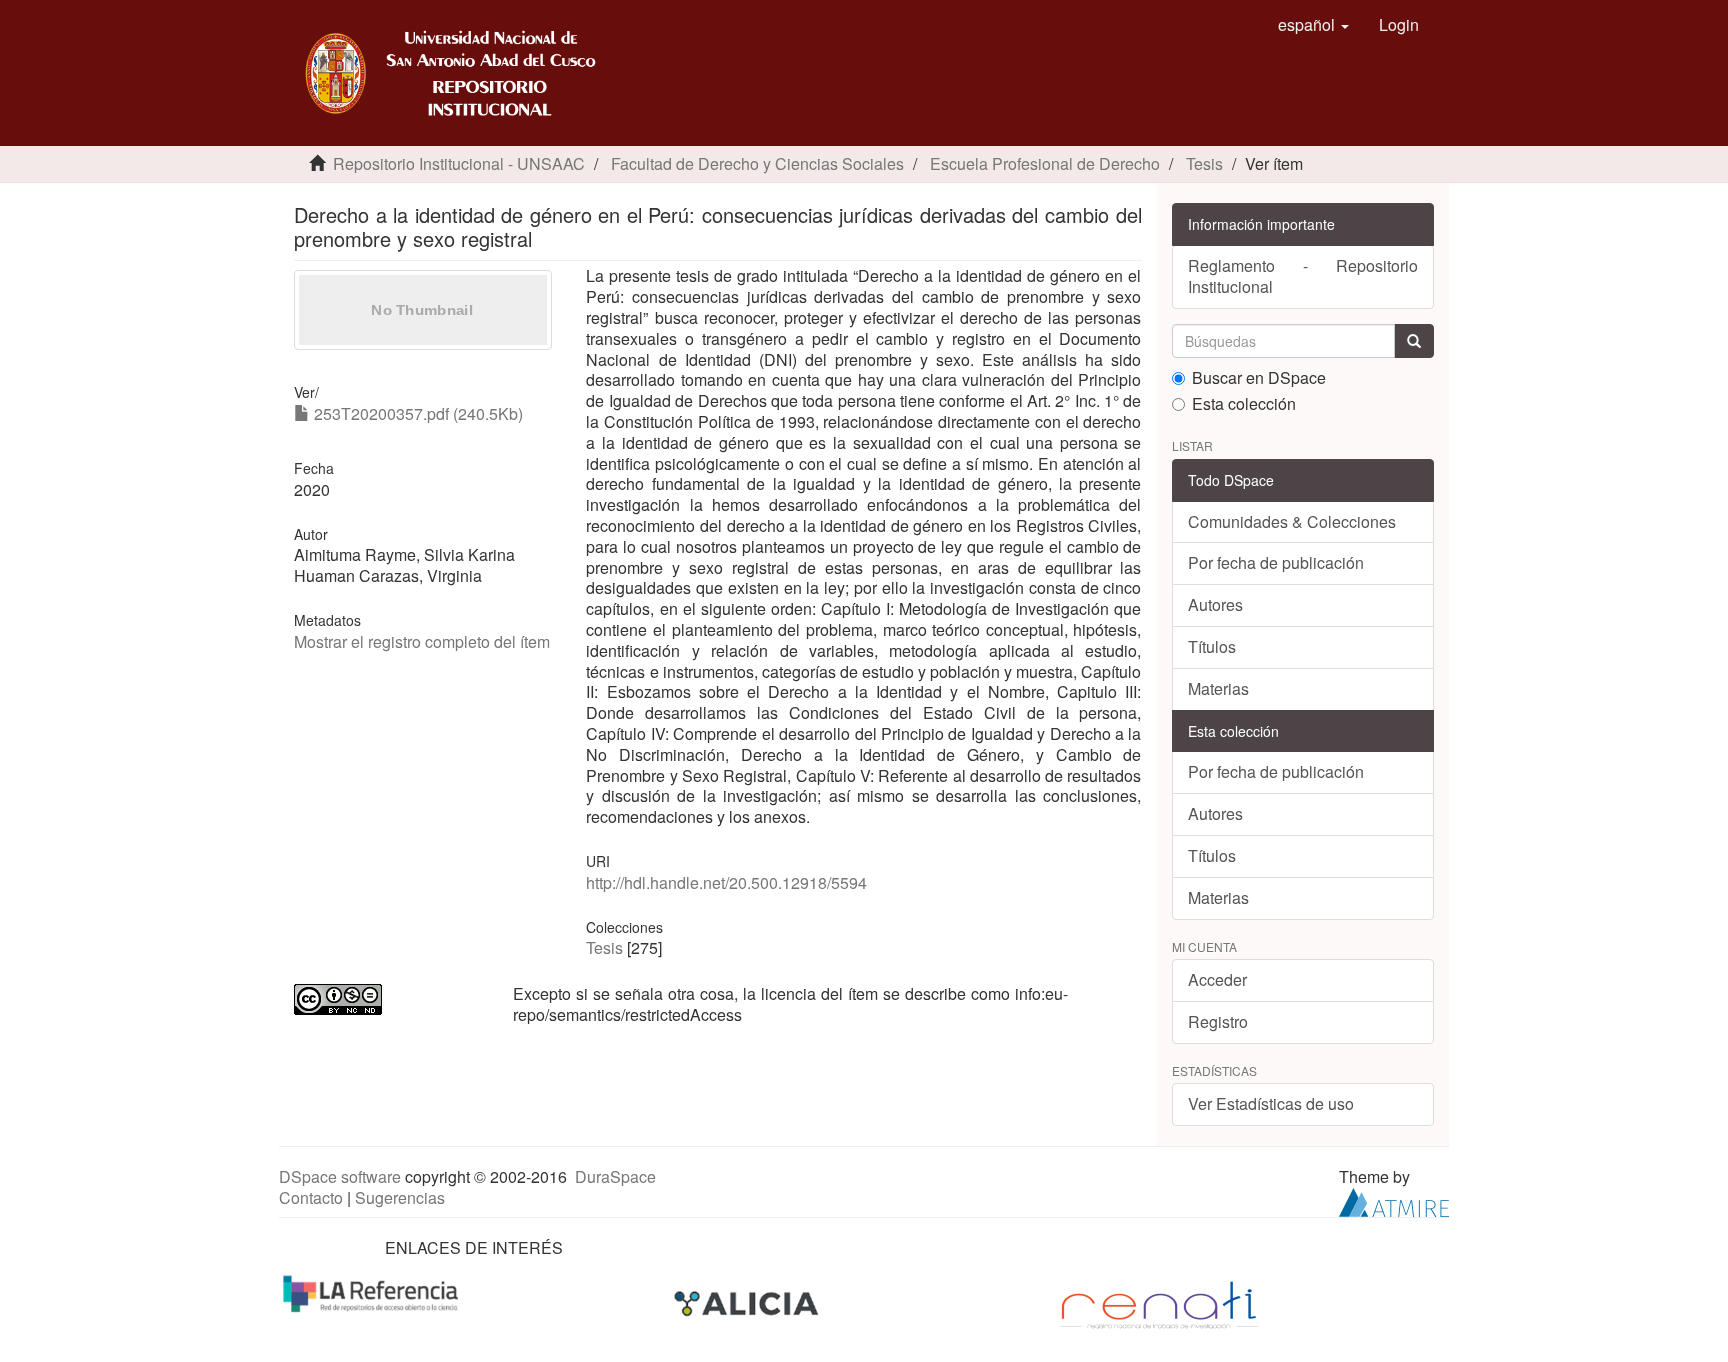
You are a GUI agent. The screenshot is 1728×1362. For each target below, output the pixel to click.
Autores (1215, 604)
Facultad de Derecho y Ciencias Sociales (757, 163)
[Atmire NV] (1394, 1200)
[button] (1313, 25)
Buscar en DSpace (1259, 378)
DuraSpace (615, 1176)
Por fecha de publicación (1276, 562)
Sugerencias (400, 1197)
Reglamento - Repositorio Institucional (1303, 276)
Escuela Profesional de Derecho (1045, 163)
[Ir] (1414, 341)
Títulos (1212, 646)
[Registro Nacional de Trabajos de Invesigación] (1159, 1303)
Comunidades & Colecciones (1292, 521)
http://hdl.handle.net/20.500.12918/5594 (726, 882)
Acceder (1217, 979)
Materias (1218, 688)
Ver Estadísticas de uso (1271, 1103)
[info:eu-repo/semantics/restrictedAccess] (388, 999)
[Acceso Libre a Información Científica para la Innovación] (748, 1303)
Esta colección (1244, 404)
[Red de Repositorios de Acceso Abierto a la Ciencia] (373, 1292)
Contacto (311, 1197)
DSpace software (340, 1176)
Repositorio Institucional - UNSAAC (459, 163)
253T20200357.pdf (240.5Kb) (416, 413)
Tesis (1204, 163)
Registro (1218, 1021)
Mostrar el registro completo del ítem (422, 641)
